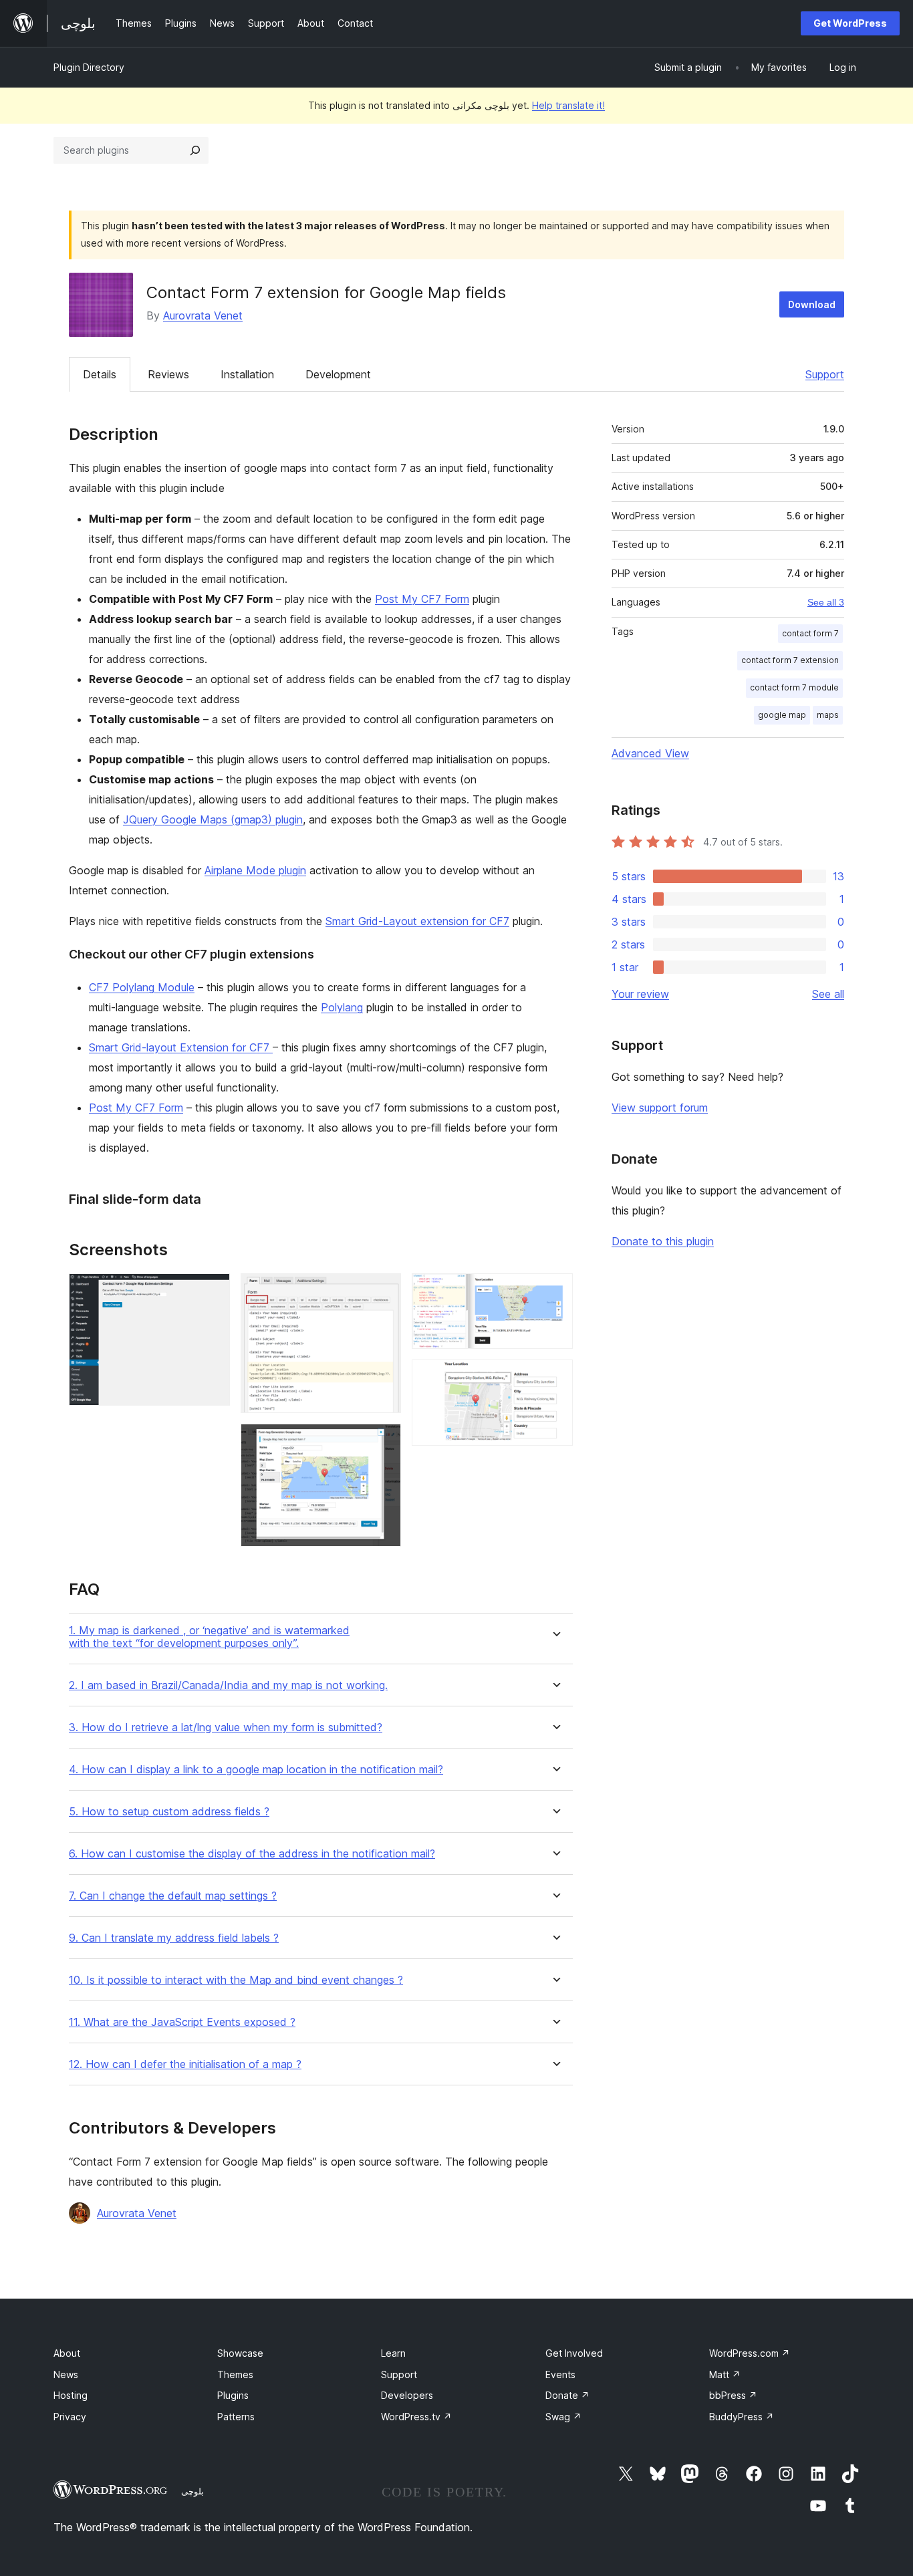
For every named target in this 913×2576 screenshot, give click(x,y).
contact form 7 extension (790, 660)
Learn (393, 2353)
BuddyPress (742, 2417)
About (67, 2353)
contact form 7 (810, 633)
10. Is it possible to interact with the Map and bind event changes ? (236, 1980)
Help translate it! (568, 105)
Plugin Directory (89, 67)
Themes (235, 2374)
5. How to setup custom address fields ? (169, 1812)
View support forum (660, 1108)
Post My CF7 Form (422, 599)
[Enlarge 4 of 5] (555, 1291)
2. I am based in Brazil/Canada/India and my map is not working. (228, 1685)
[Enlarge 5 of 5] (555, 1378)
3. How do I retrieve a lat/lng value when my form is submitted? (226, 1727)
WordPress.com (750, 2353)
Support (825, 374)
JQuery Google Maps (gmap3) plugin (213, 819)
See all (828, 994)
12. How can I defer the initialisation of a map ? (185, 2064)
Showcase (240, 2353)
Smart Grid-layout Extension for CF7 (181, 1047)
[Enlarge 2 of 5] (383, 1291)
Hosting (71, 2395)
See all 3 (826, 602)
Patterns (236, 2417)
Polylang (342, 1007)
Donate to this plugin (663, 1241)
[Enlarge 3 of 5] (383, 1442)
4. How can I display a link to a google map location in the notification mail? (256, 1770)
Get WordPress (850, 23)
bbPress (733, 2395)
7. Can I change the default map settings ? (173, 1896)
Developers (407, 2395)
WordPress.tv (416, 2417)
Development (338, 374)
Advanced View (650, 753)
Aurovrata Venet (203, 315)
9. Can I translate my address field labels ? (174, 1938)
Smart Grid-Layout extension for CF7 (417, 921)
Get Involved (574, 2353)
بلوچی (192, 2491)
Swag (563, 2417)
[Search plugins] (195, 150)
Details (100, 374)
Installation (247, 374)
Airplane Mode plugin (255, 870)
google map (782, 715)
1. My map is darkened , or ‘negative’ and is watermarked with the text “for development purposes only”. (209, 1637)
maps (828, 715)
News (66, 2374)
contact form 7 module (794, 687)
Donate (567, 2395)
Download (812, 304)
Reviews (168, 374)
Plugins (233, 2395)
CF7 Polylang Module (142, 987)
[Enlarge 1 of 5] (212, 1291)
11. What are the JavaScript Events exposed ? (182, 2022)
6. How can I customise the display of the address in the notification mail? (252, 1854)
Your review (640, 994)
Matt (725, 2374)
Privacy (70, 2417)
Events (560, 2374)
